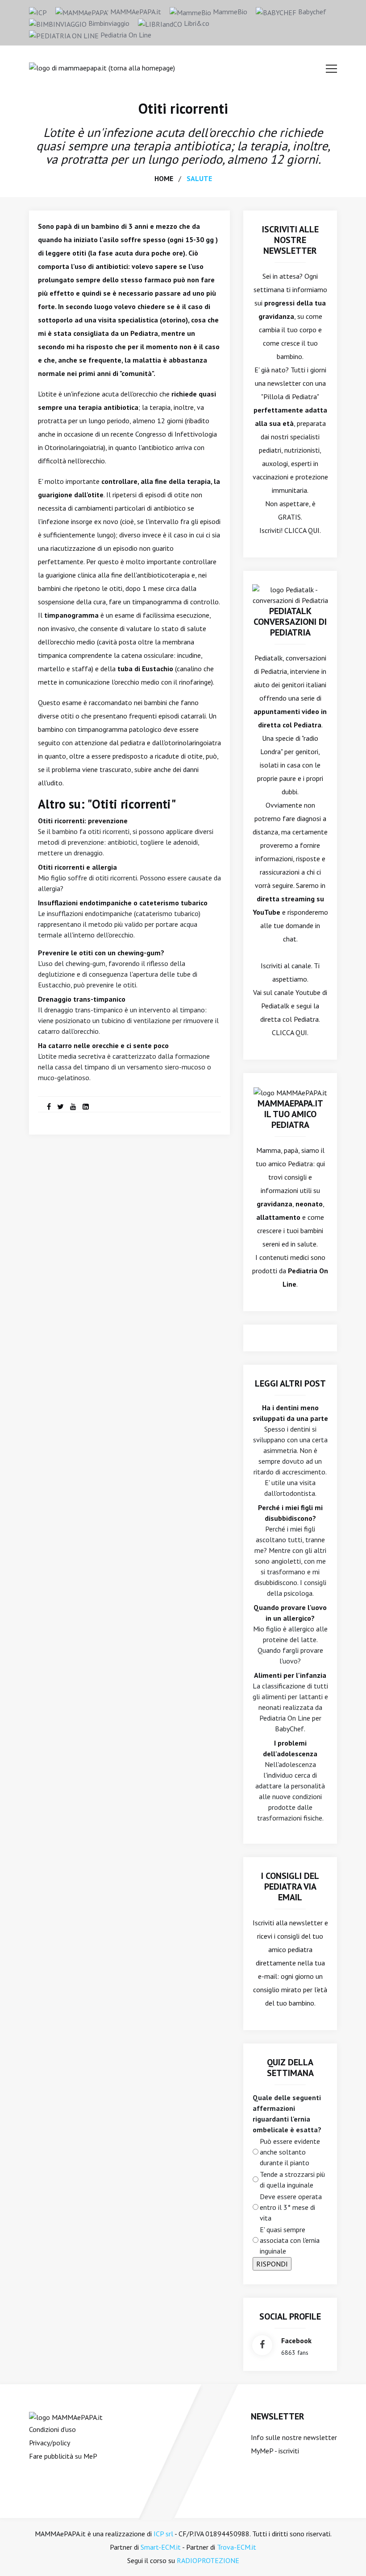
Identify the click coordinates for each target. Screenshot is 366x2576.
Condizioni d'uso (52, 2429)
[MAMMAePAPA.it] (66, 2416)
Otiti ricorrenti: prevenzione (83, 821)
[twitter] (60, 1106)
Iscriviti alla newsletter (288, 1923)
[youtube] (73, 1106)
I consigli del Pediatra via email (290, 1887)
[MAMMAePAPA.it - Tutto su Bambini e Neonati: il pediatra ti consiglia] (102, 67)
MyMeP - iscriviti (275, 2451)
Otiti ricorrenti (183, 108)
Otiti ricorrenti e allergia (77, 867)
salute (199, 178)
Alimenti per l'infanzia (290, 1675)
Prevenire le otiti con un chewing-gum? (101, 953)
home (164, 178)
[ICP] (38, 12)
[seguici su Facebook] (262, 2345)
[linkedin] (86, 1106)
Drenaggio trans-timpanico (82, 999)
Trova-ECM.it (237, 2547)
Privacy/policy (50, 2443)
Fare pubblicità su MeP (63, 2456)
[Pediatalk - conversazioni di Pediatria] (290, 594)
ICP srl (163, 2534)
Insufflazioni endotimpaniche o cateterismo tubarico (123, 903)
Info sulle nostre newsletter (294, 2437)
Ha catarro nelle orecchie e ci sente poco (103, 1045)
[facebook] (49, 1106)
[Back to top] (345, 2555)
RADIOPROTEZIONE (208, 2560)
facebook (296, 2341)
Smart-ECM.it (161, 2547)
